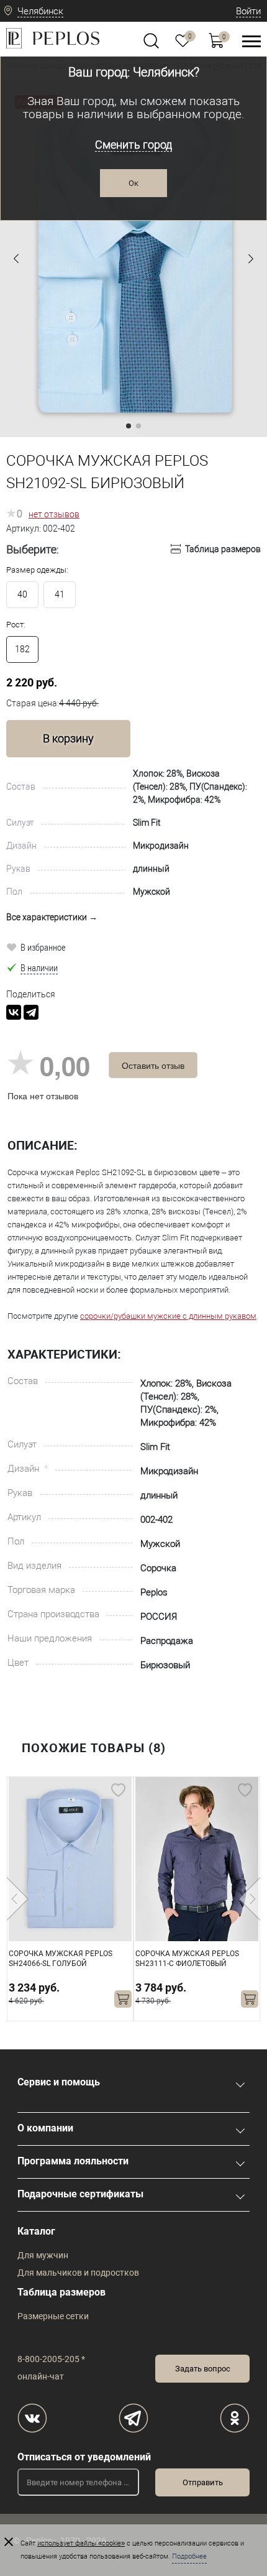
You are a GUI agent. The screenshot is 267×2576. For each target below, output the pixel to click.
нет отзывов (54, 514)
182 (22, 649)
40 (22, 594)
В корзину (68, 738)
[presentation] (18, 1899)
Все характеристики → (52, 917)
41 (60, 594)
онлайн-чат (41, 2376)
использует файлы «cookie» (81, 2543)
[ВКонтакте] (14, 1012)
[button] (16, 259)
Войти (248, 11)
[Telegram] (31, 1012)
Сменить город (133, 145)
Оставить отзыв (153, 1065)
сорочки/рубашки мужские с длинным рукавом (168, 1316)
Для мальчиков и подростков (78, 2273)
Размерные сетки (53, 2316)
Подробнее (189, 2556)
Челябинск (40, 11)
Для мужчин (43, 2255)
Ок (133, 183)
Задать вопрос (203, 2369)
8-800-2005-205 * (51, 2359)
